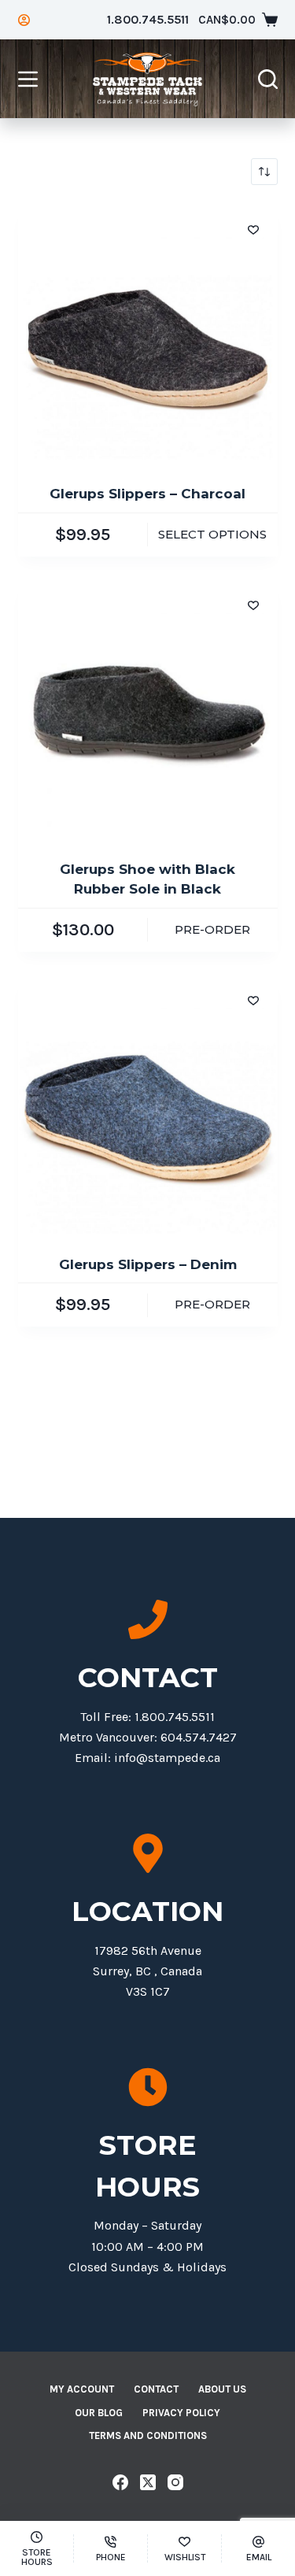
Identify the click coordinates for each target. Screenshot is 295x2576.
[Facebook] (120, 2482)
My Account (82, 2389)
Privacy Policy (181, 2413)
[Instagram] (175, 2482)
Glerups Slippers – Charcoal (147, 494)
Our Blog (99, 2413)
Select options (212, 534)
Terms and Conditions (148, 2435)
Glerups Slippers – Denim (148, 1264)
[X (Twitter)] (148, 2482)
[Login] (24, 20)
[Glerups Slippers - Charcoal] (148, 335)
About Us (222, 2389)
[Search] (268, 79)
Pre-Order (212, 929)
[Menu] (28, 79)
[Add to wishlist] (253, 229)
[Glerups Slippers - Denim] (148, 1105)
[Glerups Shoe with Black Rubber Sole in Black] (148, 710)
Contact (156, 2389)
